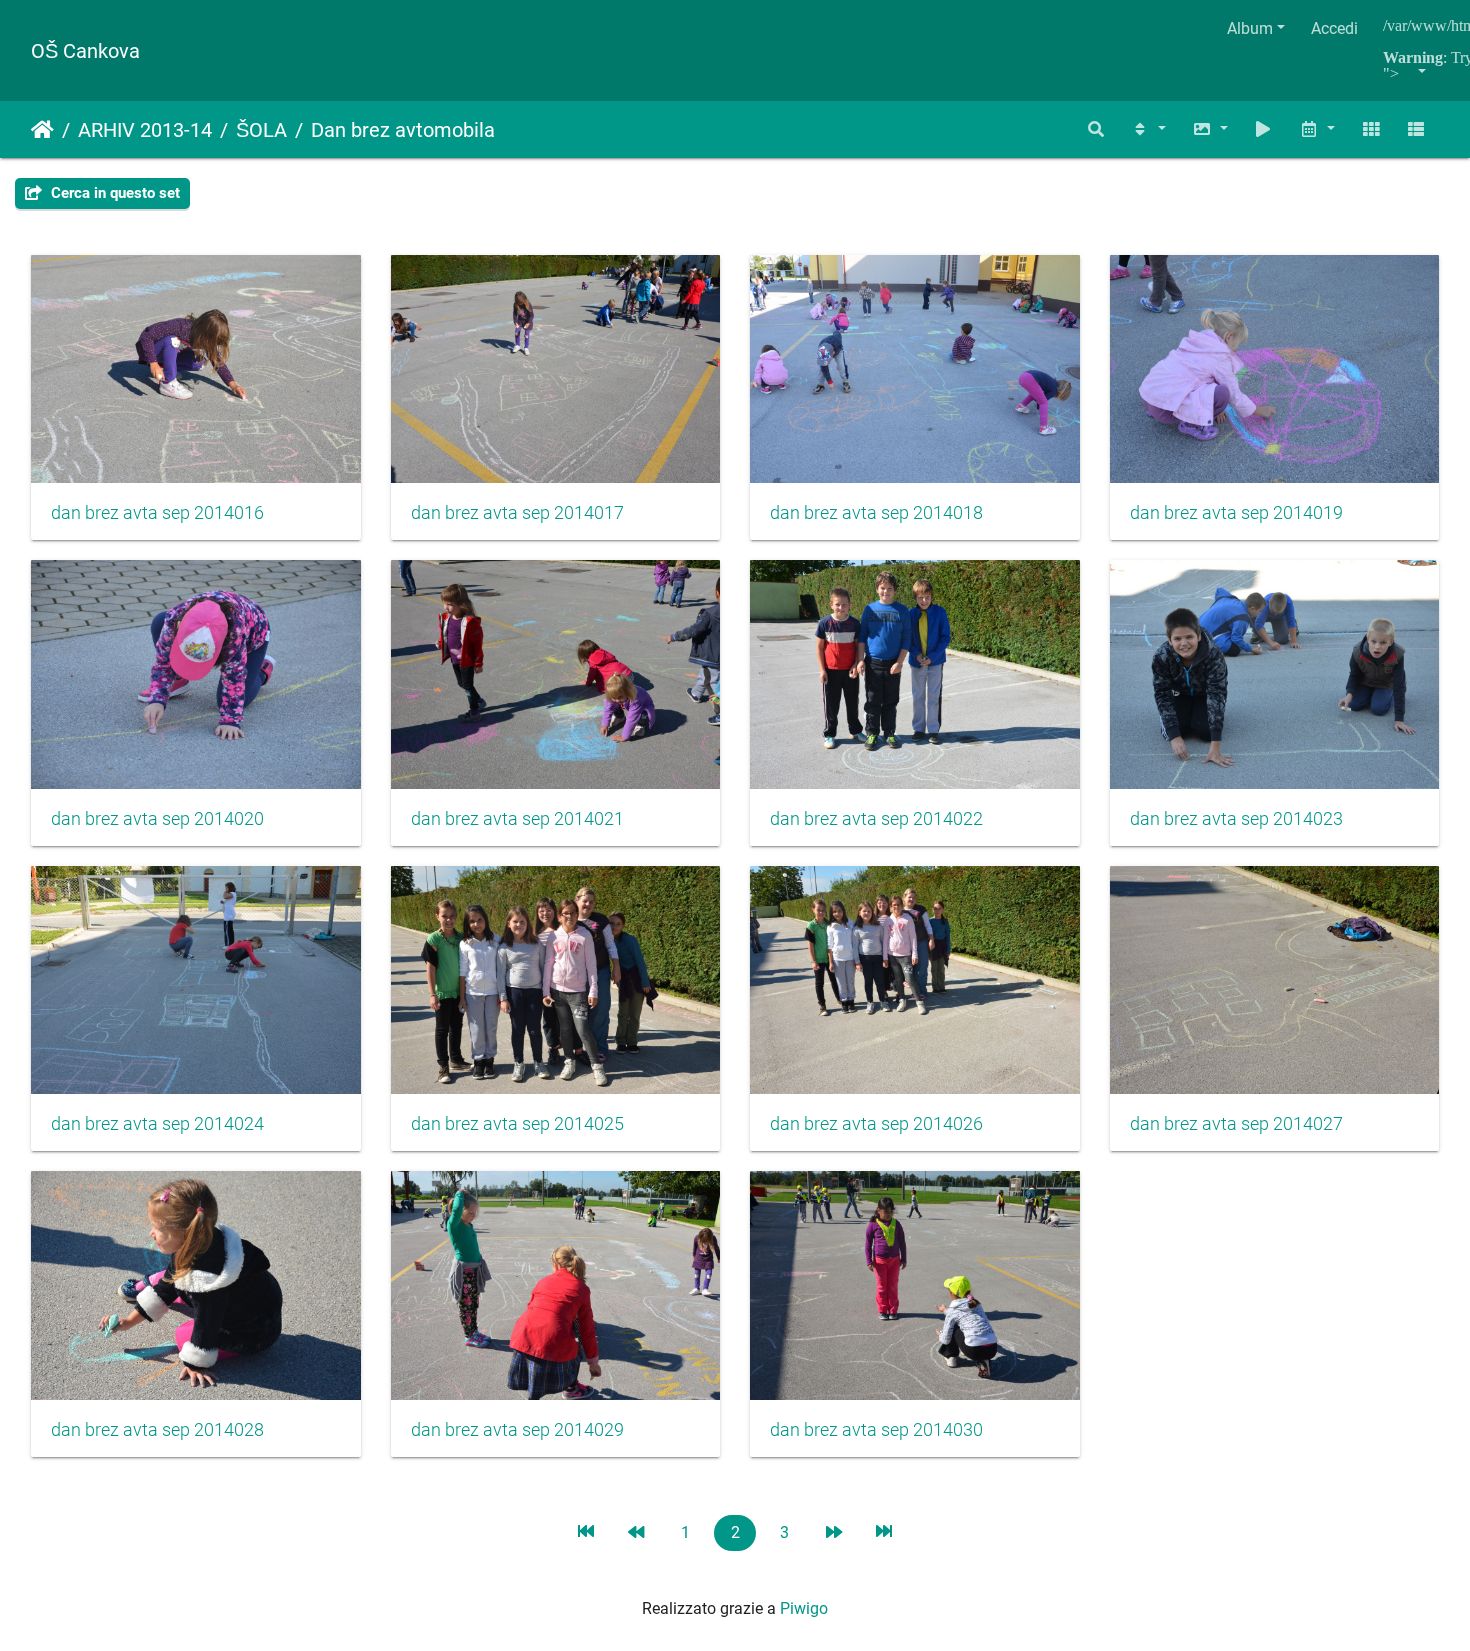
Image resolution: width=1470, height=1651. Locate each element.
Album (1250, 28)
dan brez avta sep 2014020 (157, 819)
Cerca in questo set (113, 193)
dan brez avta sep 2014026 (876, 1124)
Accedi (1334, 28)
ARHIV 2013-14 (145, 130)
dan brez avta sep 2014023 (1236, 819)
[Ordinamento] (1148, 129)
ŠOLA (261, 130)
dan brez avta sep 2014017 (517, 513)
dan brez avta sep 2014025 (517, 1124)
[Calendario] (1317, 129)
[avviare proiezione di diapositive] (1264, 129)
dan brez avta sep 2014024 (157, 1124)
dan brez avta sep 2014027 (1236, 1124)
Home (42, 130)
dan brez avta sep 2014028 (157, 1430)
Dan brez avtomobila (403, 130)
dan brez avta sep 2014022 (876, 819)
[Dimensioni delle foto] (1210, 129)
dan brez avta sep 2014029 (517, 1430)
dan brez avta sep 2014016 (157, 513)
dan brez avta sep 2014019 (1236, 513)
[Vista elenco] (1416, 129)
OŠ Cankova (85, 51)
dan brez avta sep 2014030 (876, 1430)
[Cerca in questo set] (1097, 129)
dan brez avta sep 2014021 (517, 819)
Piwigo (804, 1608)
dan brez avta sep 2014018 (876, 513)
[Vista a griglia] (1371, 129)
